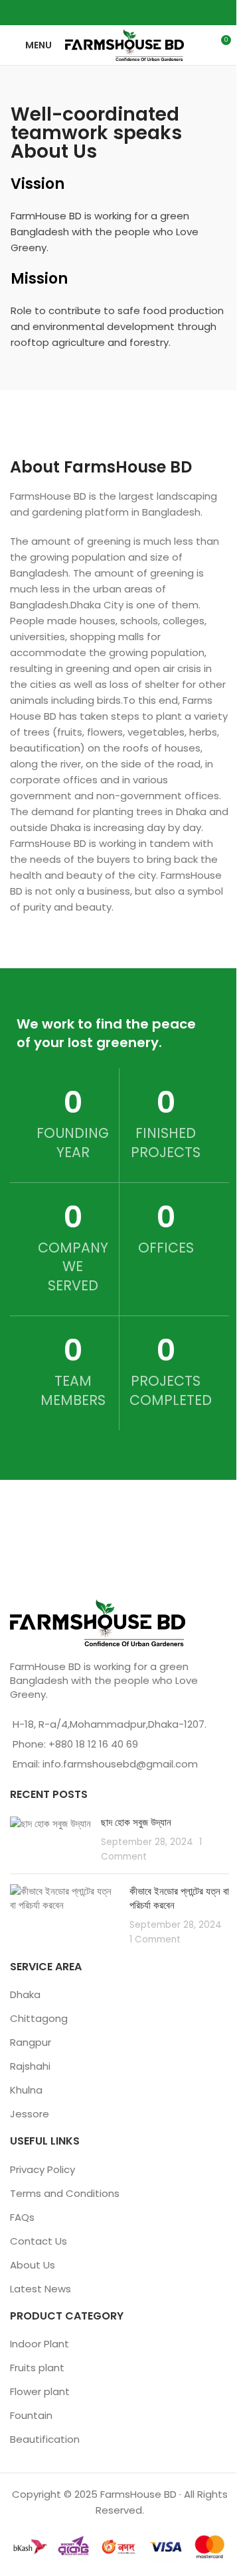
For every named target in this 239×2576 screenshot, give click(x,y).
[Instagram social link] (111, 12)
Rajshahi (30, 2066)
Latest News (40, 2289)
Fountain (31, 2415)
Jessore (30, 2114)
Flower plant (40, 2391)
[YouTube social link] (128, 12)
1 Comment (155, 1939)
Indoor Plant (40, 2344)
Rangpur (31, 2042)
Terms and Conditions (65, 2193)
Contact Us (39, 2241)
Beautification (45, 2439)
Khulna (26, 2090)
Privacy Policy (42, 2169)
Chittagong (39, 2018)
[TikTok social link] (144, 12)
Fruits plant (37, 2368)
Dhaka (25, 1994)
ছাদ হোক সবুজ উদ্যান (136, 1822)
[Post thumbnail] (50, 1839)
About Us (33, 2265)
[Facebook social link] (94, 12)
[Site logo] (124, 44)
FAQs (22, 2217)
